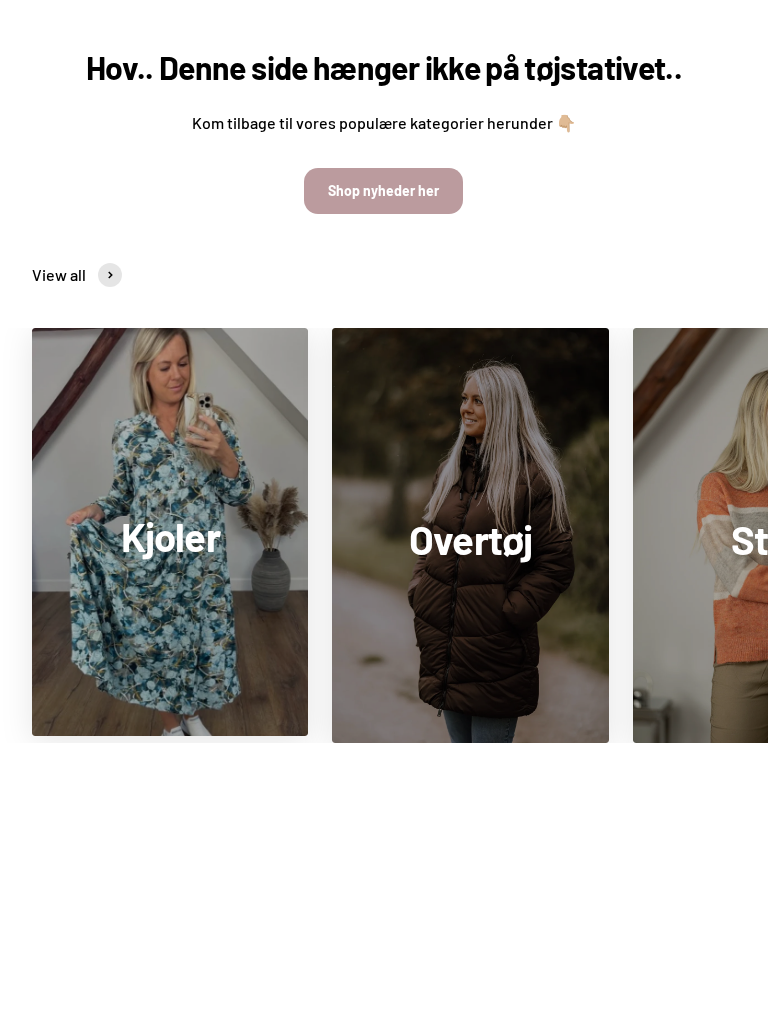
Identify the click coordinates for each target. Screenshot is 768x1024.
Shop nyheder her (383, 190)
